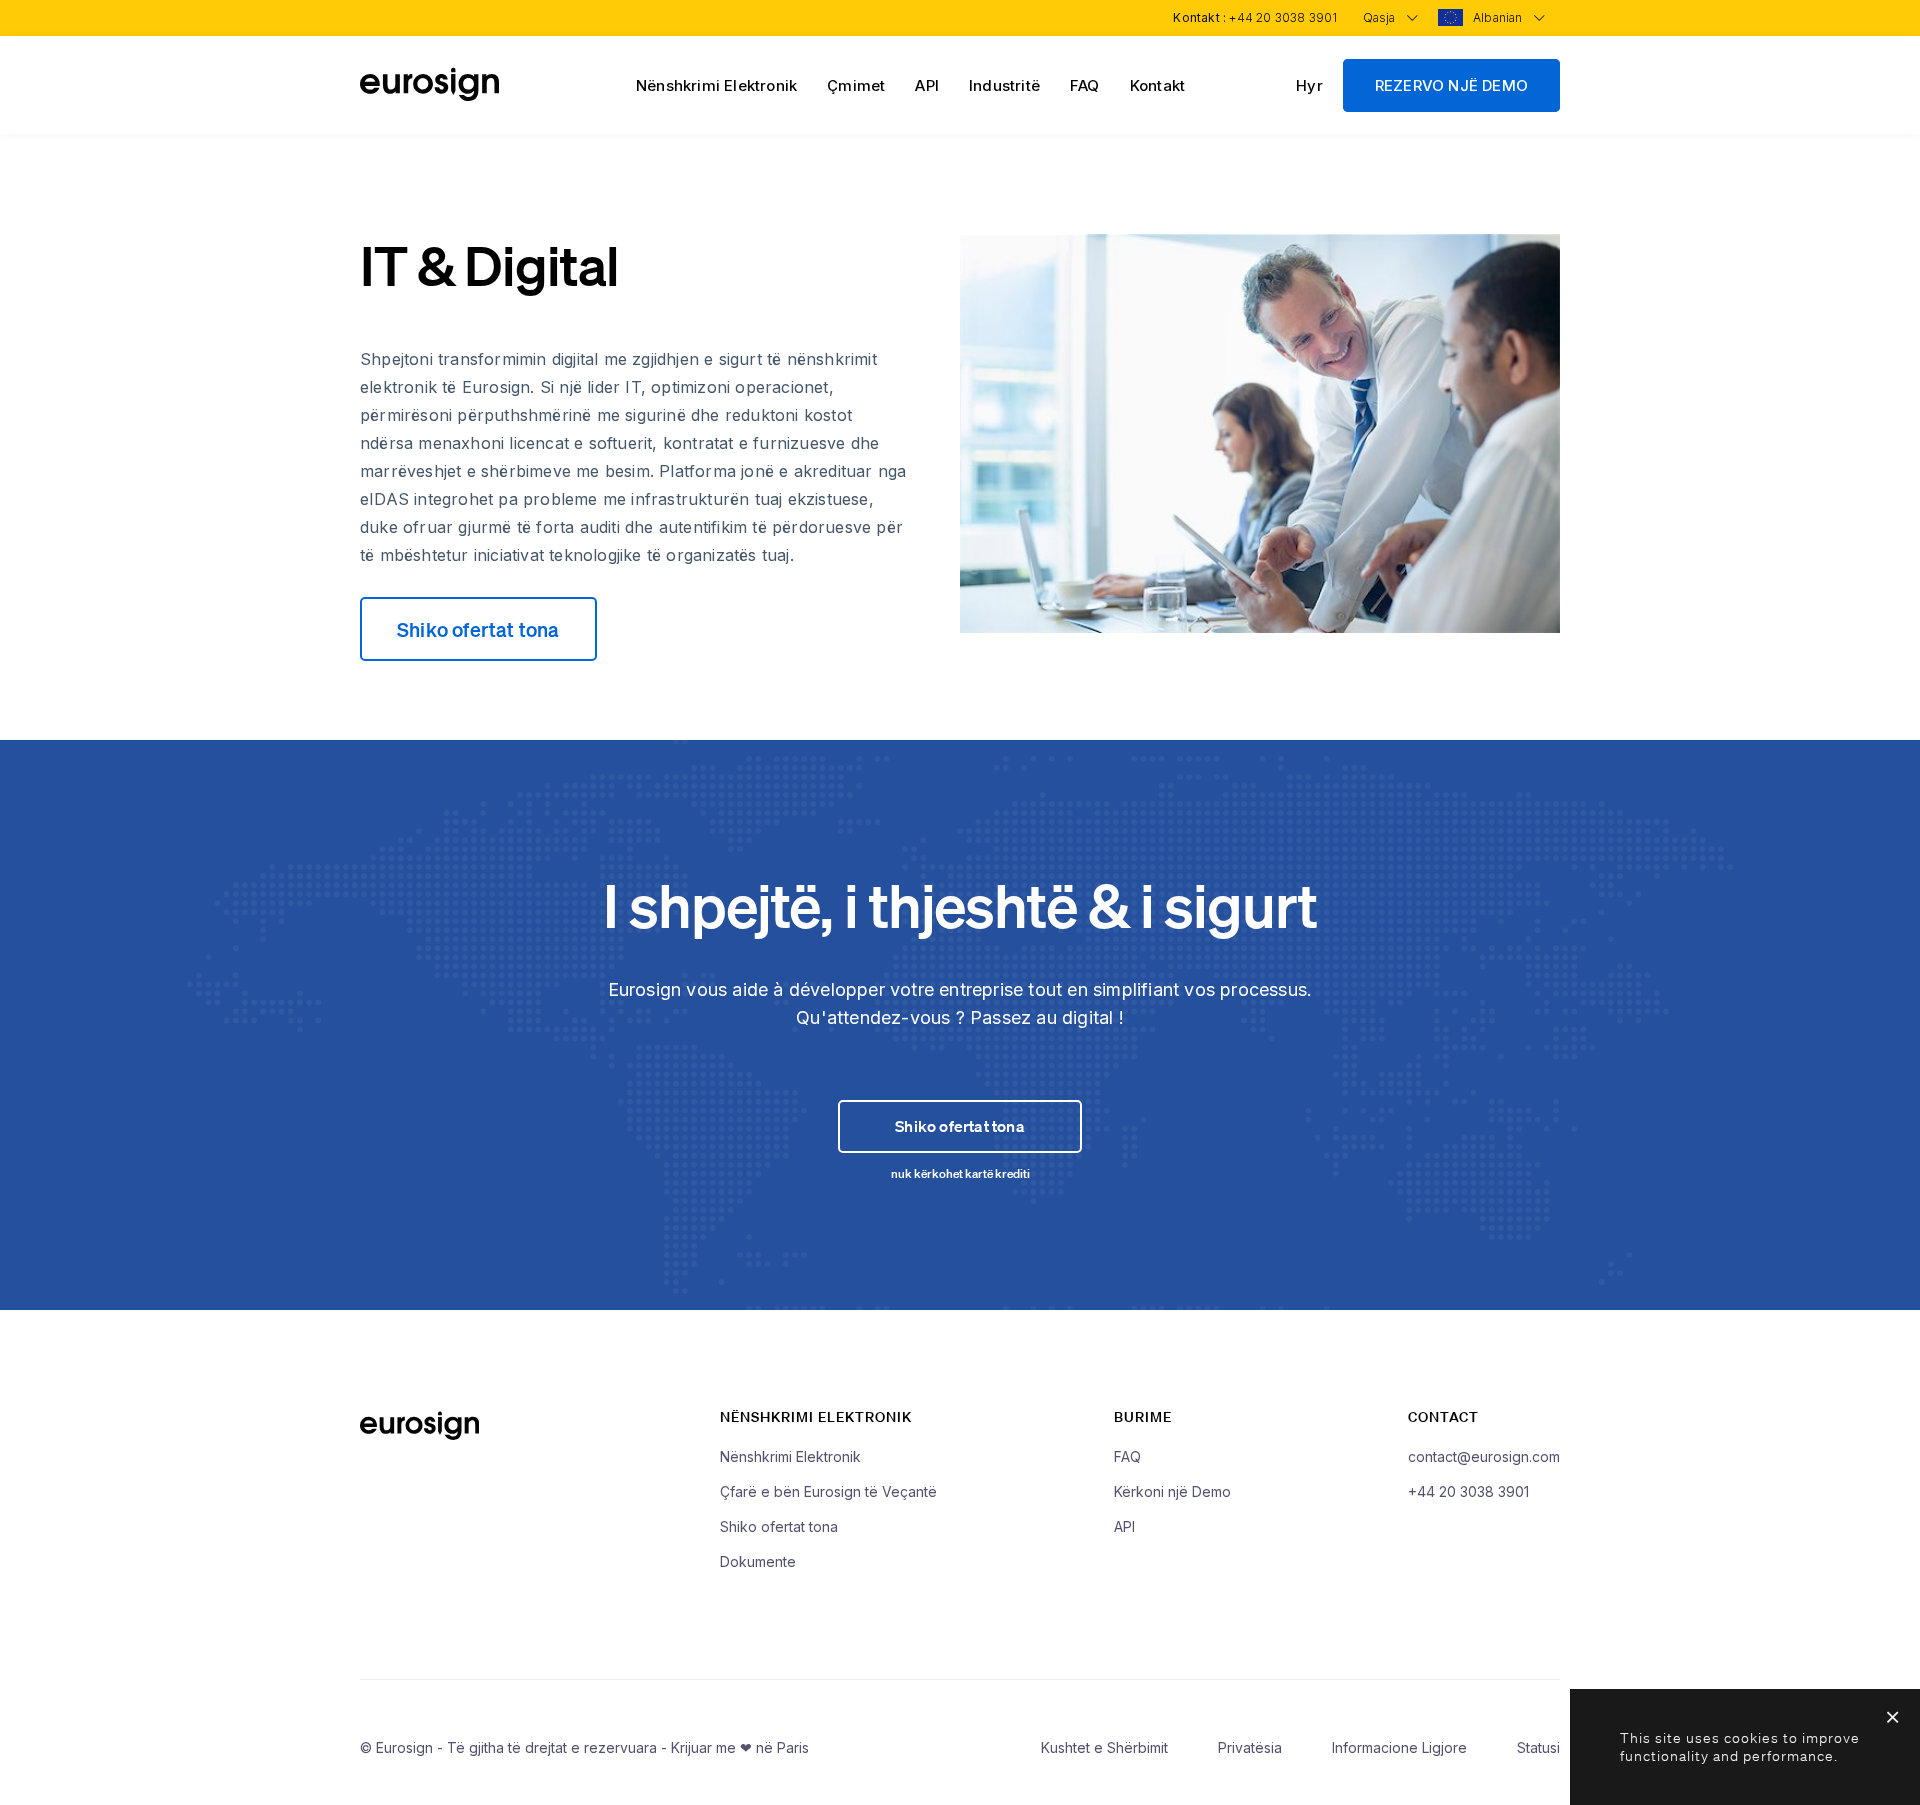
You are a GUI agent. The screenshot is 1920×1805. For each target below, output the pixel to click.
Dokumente (758, 1561)
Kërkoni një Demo (1172, 1491)
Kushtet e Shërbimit (1104, 1747)
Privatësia (1250, 1747)
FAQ (1085, 85)
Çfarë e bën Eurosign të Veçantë (828, 1491)
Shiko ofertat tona (478, 629)
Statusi (1538, 1747)
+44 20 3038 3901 (1283, 17)
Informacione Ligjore (1399, 1747)
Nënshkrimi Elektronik (716, 85)
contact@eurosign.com (1484, 1456)
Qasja (1381, 17)
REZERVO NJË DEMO (1451, 85)
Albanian (1499, 17)
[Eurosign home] (429, 95)
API (927, 85)
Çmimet (856, 85)
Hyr (1309, 85)
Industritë (1004, 85)
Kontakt (1157, 85)
